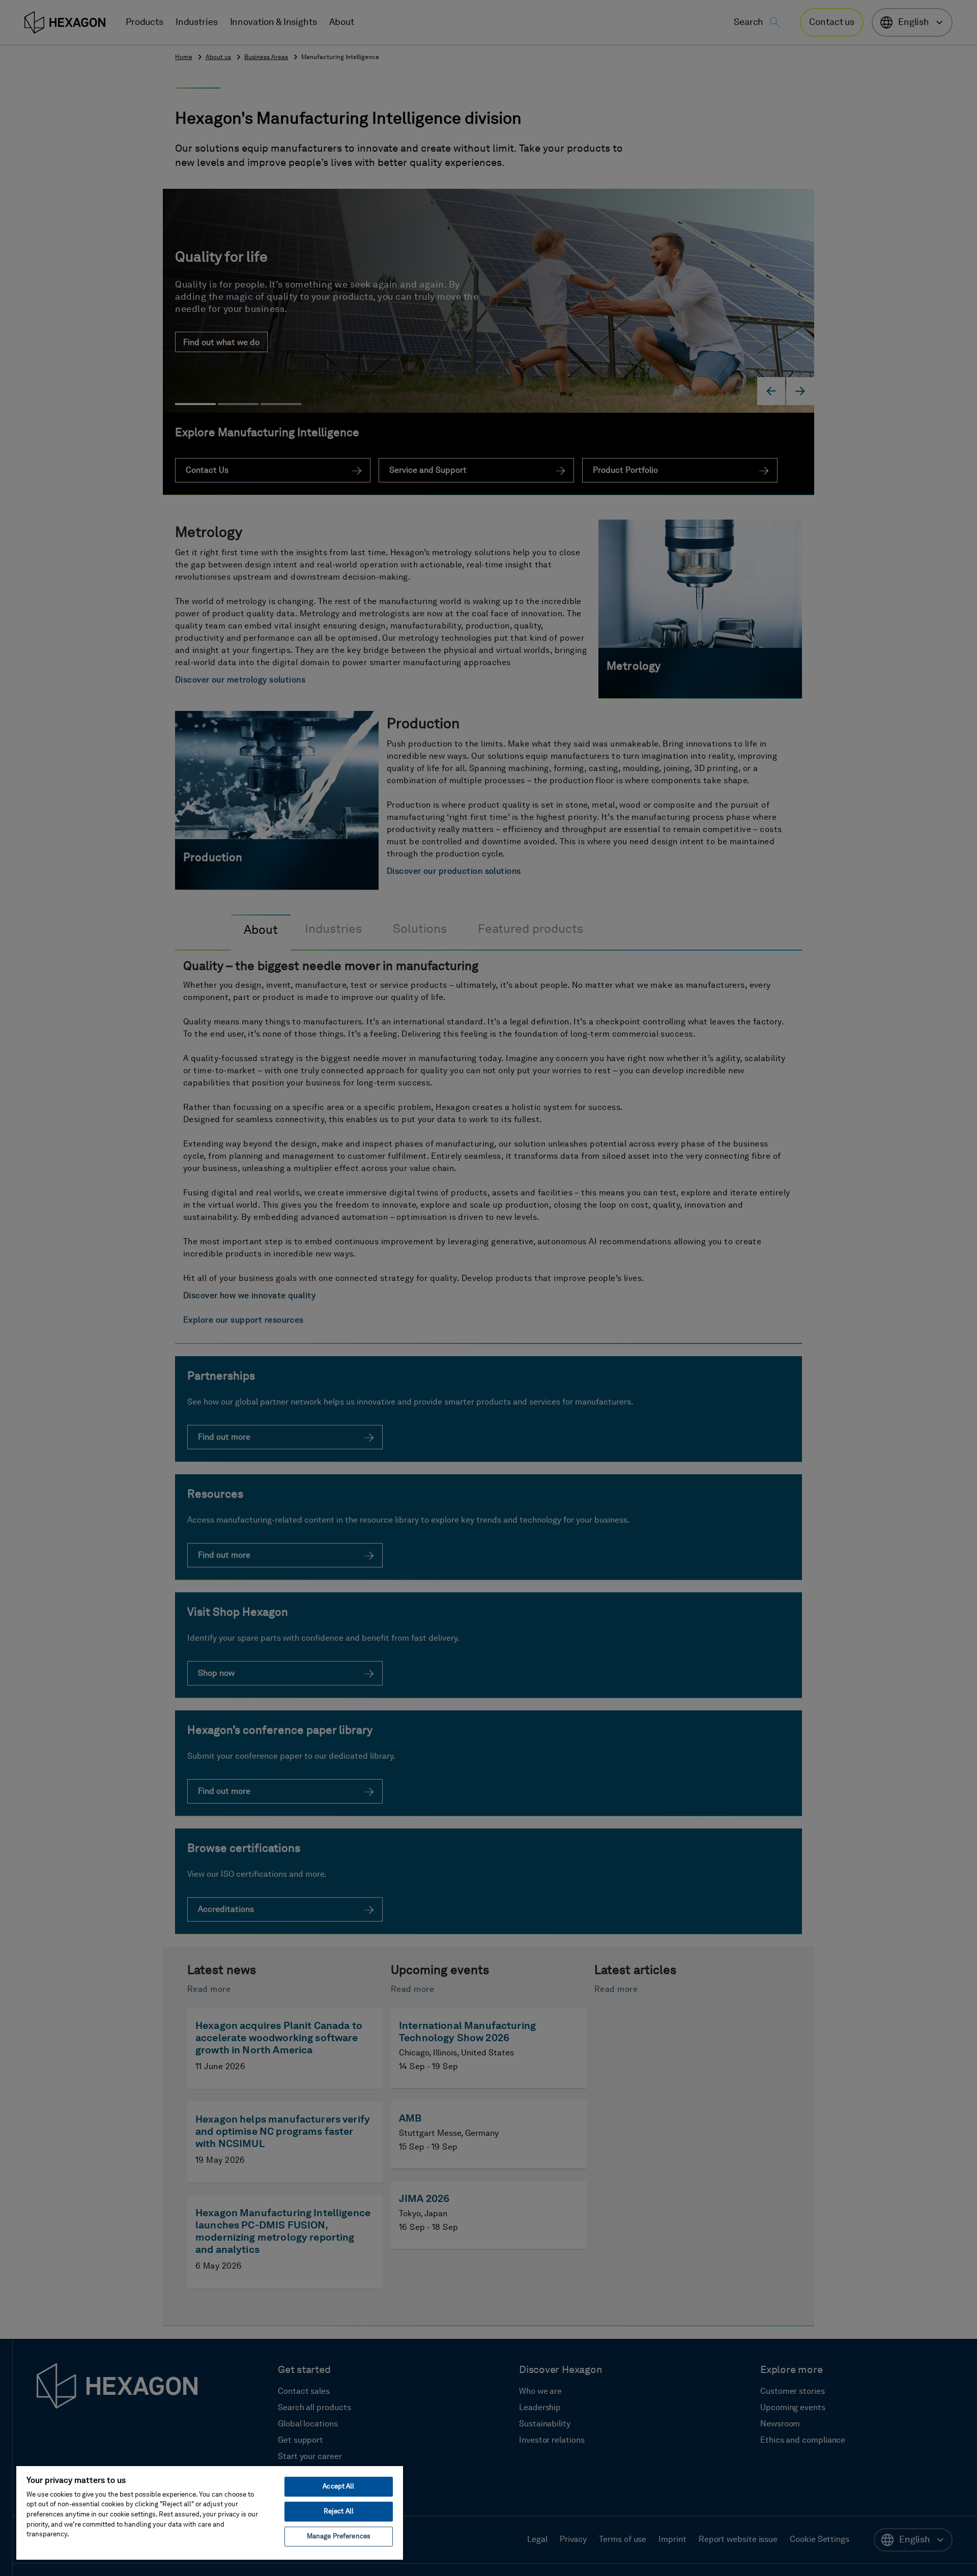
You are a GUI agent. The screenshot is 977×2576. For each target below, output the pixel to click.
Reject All (339, 2512)
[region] (210, 2512)
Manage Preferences (339, 2537)
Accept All (338, 2487)
